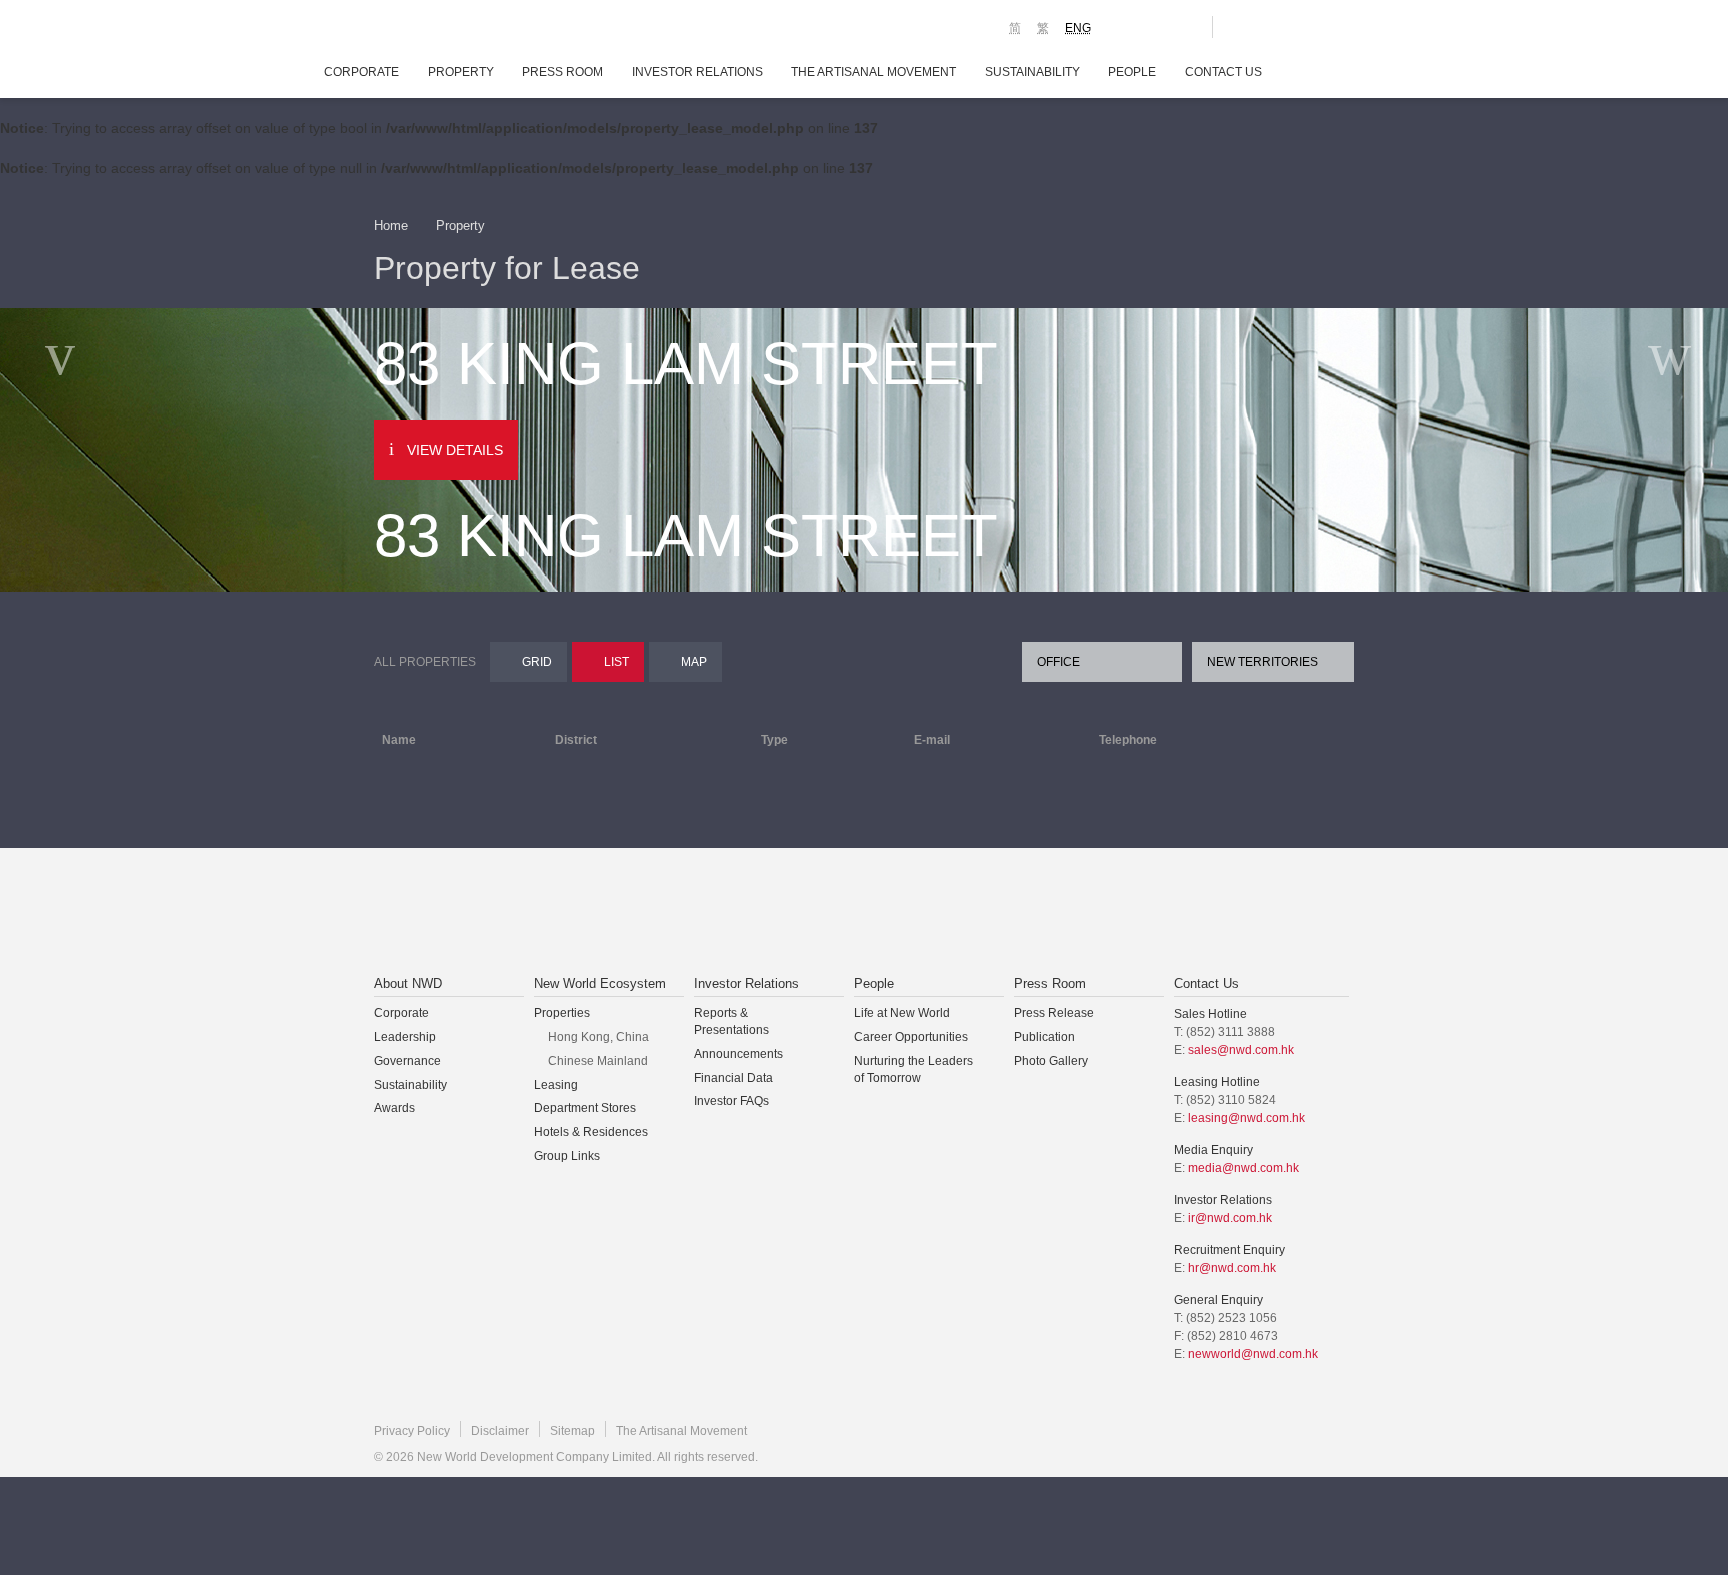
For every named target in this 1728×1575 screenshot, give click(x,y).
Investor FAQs (731, 1101)
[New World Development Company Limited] (637, 913)
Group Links (567, 1156)
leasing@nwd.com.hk (1246, 1118)
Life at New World (902, 1013)
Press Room (562, 72)
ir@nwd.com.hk (1230, 1218)
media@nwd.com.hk (1243, 1168)
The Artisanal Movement (873, 72)
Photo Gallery (1051, 1061)
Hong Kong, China (598, 1037)
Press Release (1054, 1013)
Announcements (738, 1054)
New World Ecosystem (600, 983)
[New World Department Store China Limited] (1065, 913)
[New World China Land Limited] (838, 913)
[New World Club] (1182, 27)
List (616, 662)
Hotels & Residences (591, 1132)
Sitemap (572, 1431)
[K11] (1126, 26)
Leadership (405, 1037)
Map (694, 662)
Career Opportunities (911, 1037)
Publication (1044, 1037)
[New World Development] (484, 30)
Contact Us (1223, 72)
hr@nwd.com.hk (1232, 1268)
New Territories (1262, 662)
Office (1058, 662)
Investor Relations (697, 72)
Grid (537, 662)
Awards (394, 1108)
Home (391, 225)
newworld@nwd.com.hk (1253, 1354)
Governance (407, 1061)
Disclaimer (500, 1431)
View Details (455, 450)
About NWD (408, 983)
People (1132, 72)
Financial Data (733, 1078)
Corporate (361, 72)
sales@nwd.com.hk (1241, 1050)
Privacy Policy (412, 1431)
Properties (562, 1013)
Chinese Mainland (598, 1061)
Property (461, 72)
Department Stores (585, 1108)
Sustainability (1032, 72)
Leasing (556, 1085)
